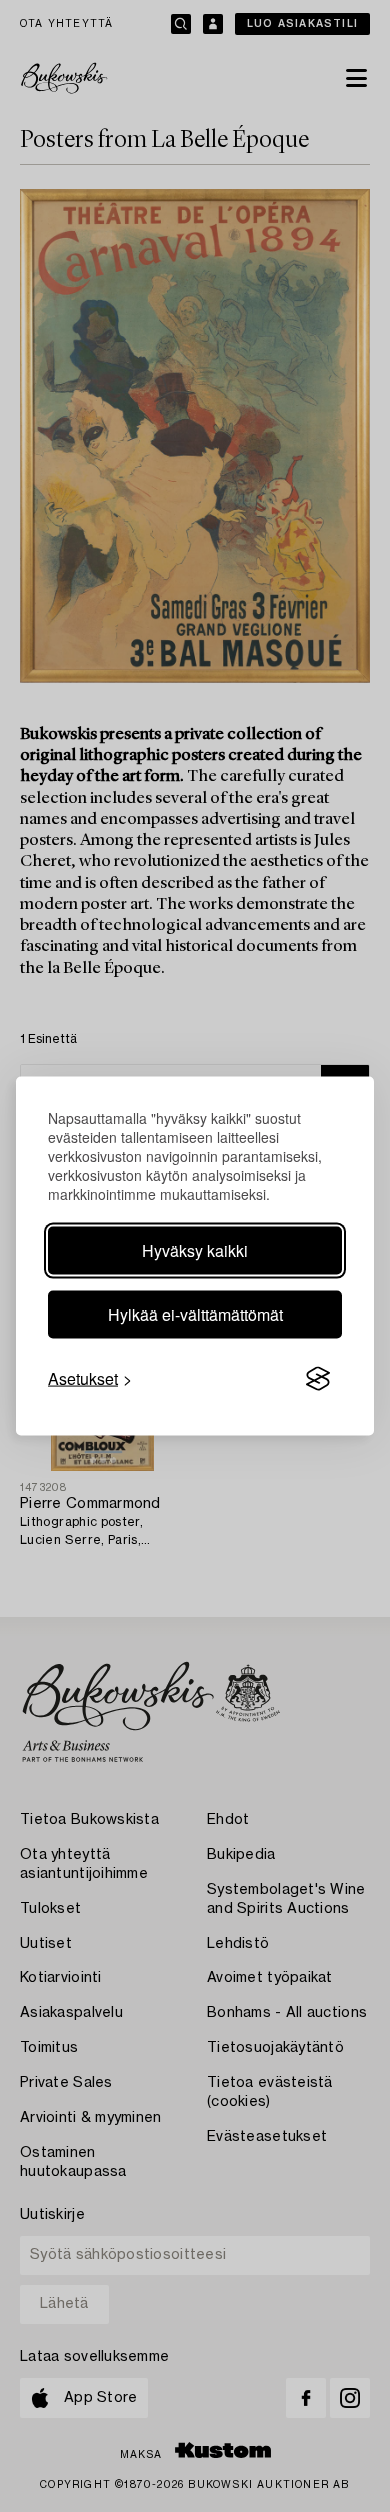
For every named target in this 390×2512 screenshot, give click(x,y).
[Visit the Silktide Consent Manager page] (318, 1379)
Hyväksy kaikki (195, 1250)
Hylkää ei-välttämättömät (195, 1314)
